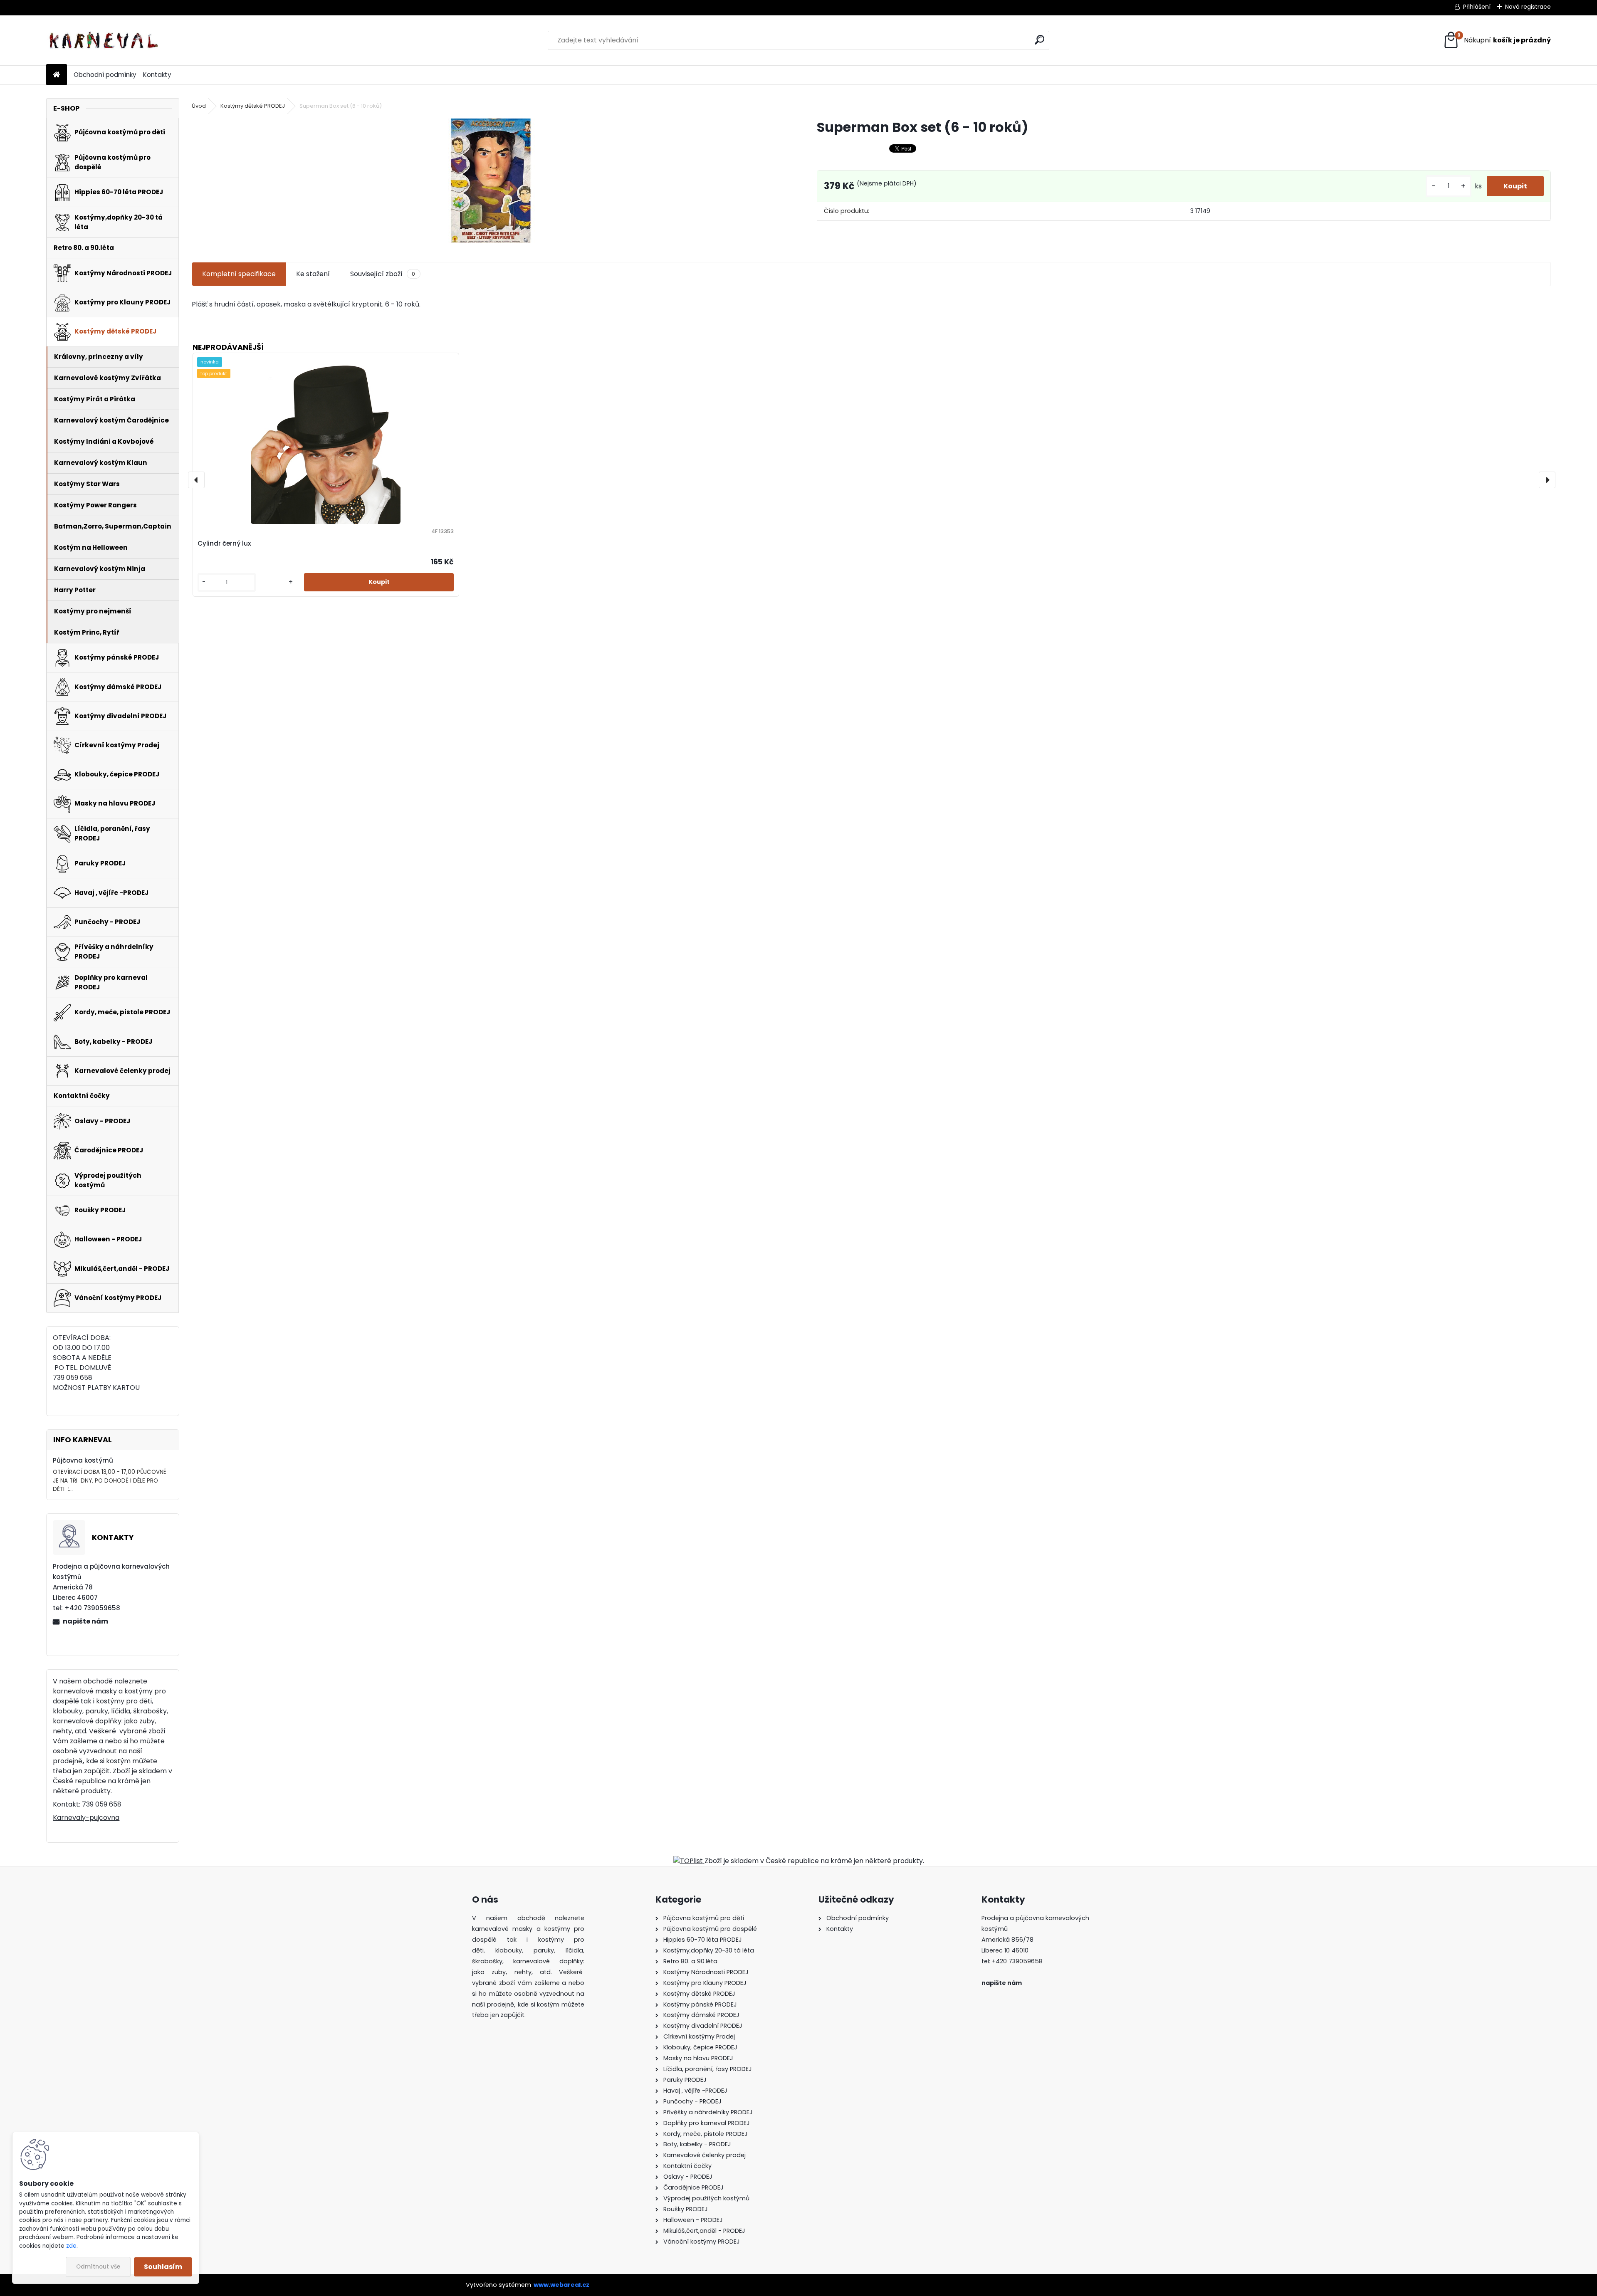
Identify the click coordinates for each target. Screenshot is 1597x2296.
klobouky (68, 1711)
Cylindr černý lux (224, 543)
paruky (97, 1711)
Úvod (199, 106)
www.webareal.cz (561, 2285)
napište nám (85, 1621)
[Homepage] (57, 75)
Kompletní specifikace (239, 274)
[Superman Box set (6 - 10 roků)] (491, 181)
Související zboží (383, 274)
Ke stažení (313, 274)
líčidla (121, 1711)
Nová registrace (1528, 7)
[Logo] (103, 40)
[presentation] (196, 480)
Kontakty (157, 75)
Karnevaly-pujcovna (86, 1818)
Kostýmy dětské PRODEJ (253, 106)
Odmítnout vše (98, 2267)
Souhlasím (163, 2267)
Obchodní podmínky (105, 75)
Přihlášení (1477, 7)
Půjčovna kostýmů (83, 1460)
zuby (147, 1721)
